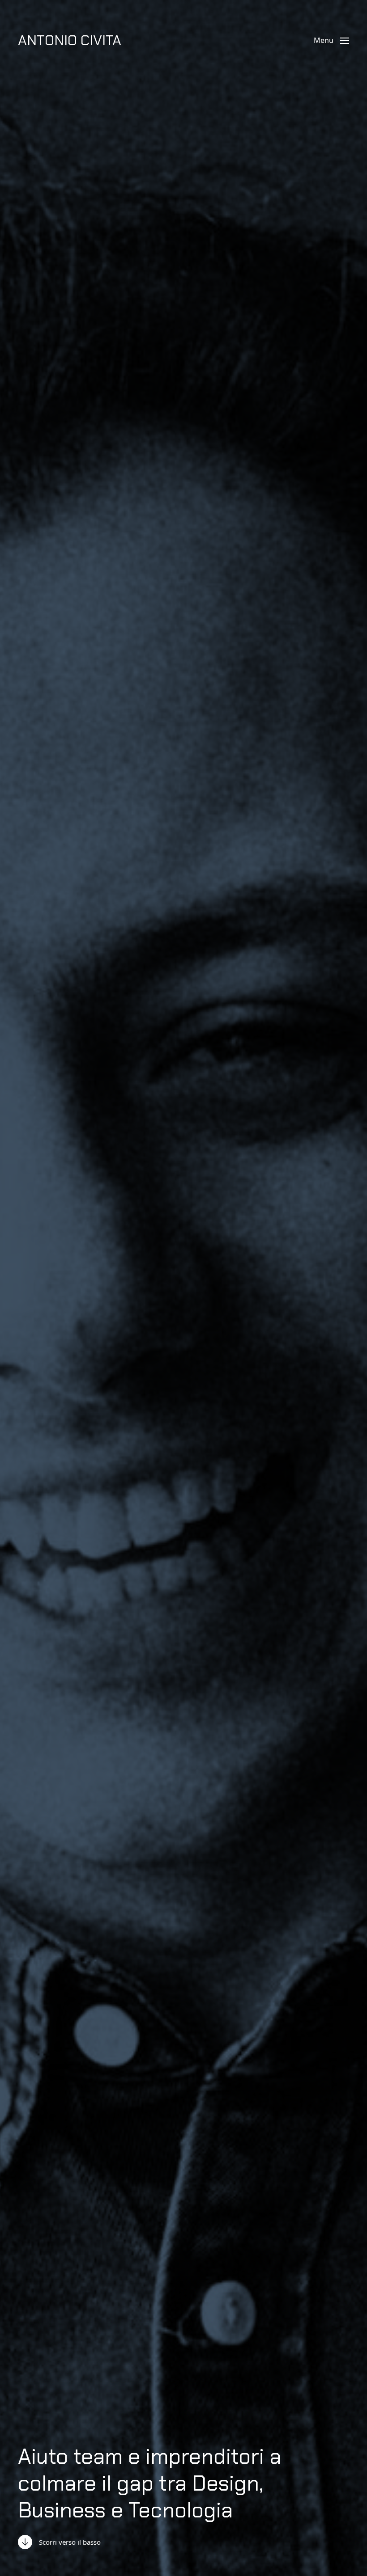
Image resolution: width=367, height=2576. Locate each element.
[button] (331, 40)
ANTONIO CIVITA (70, 40)
